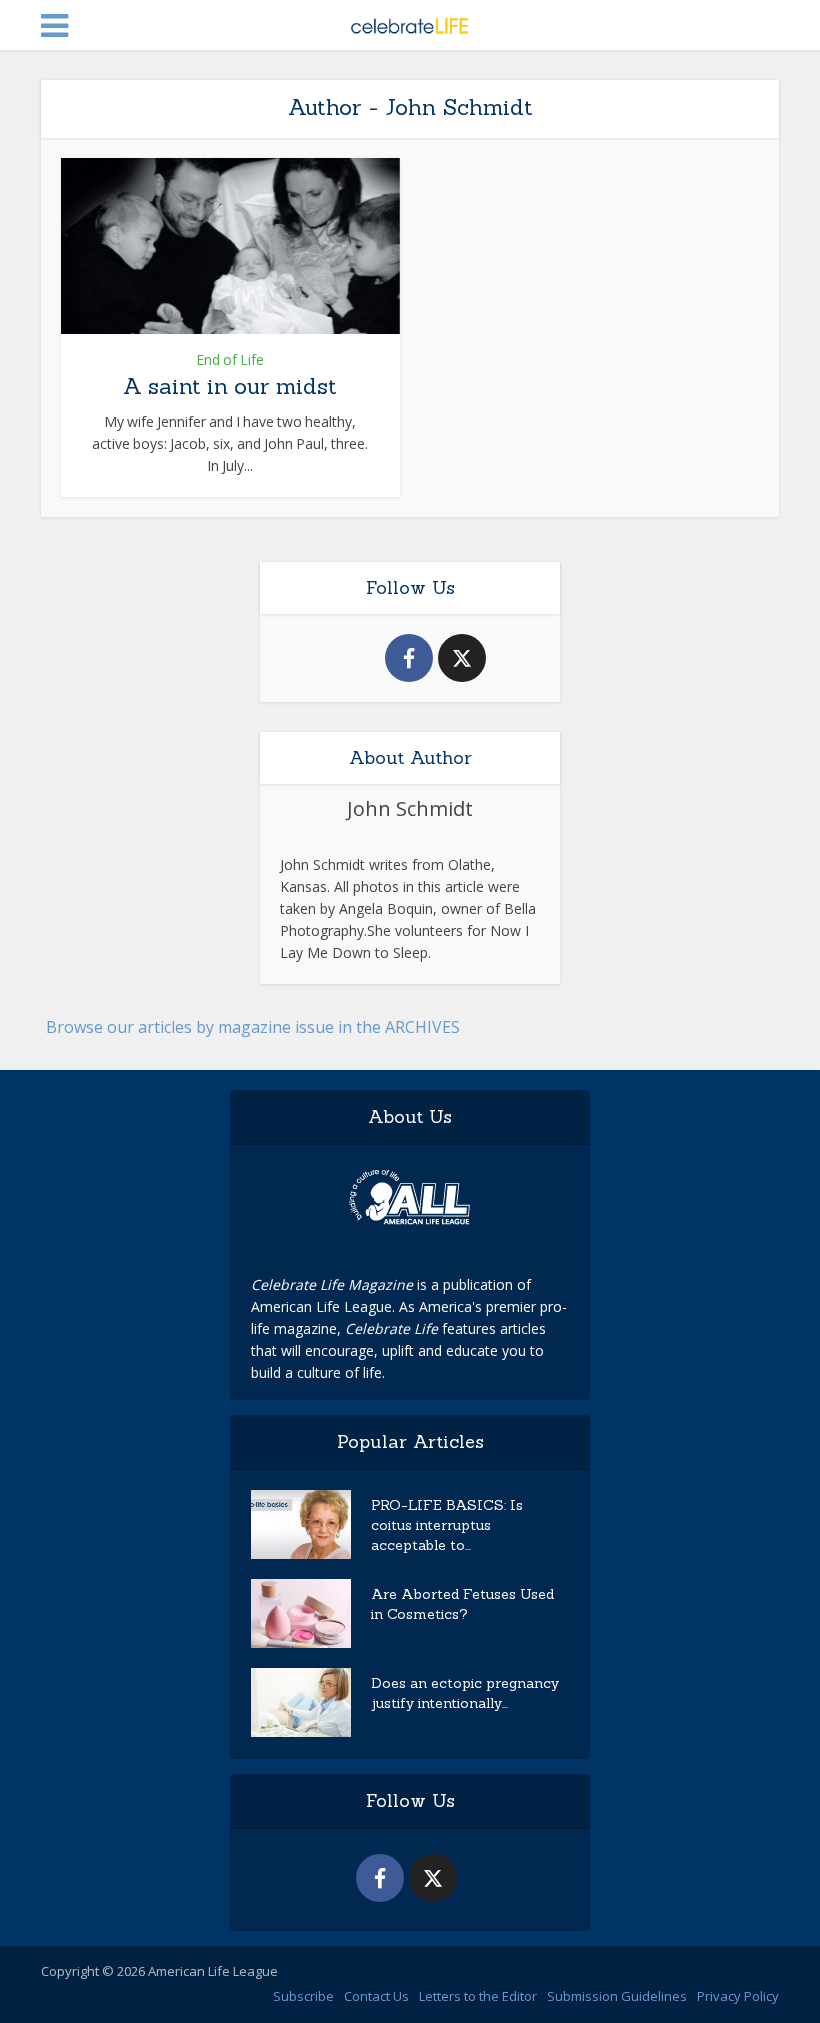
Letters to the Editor (478, 1996)
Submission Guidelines (617, 1996)
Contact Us (376, 1996)
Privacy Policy (738, 1996)
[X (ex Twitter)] (462, 658)
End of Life (230, 360)
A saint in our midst (230, 386)
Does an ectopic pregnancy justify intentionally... (465, 1693)
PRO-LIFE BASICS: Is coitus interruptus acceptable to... (447, 1525)
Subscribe (303, 1996)
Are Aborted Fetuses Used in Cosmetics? (462, 1604)
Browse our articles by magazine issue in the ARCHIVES (253, 1027)
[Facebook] (409, 658)
